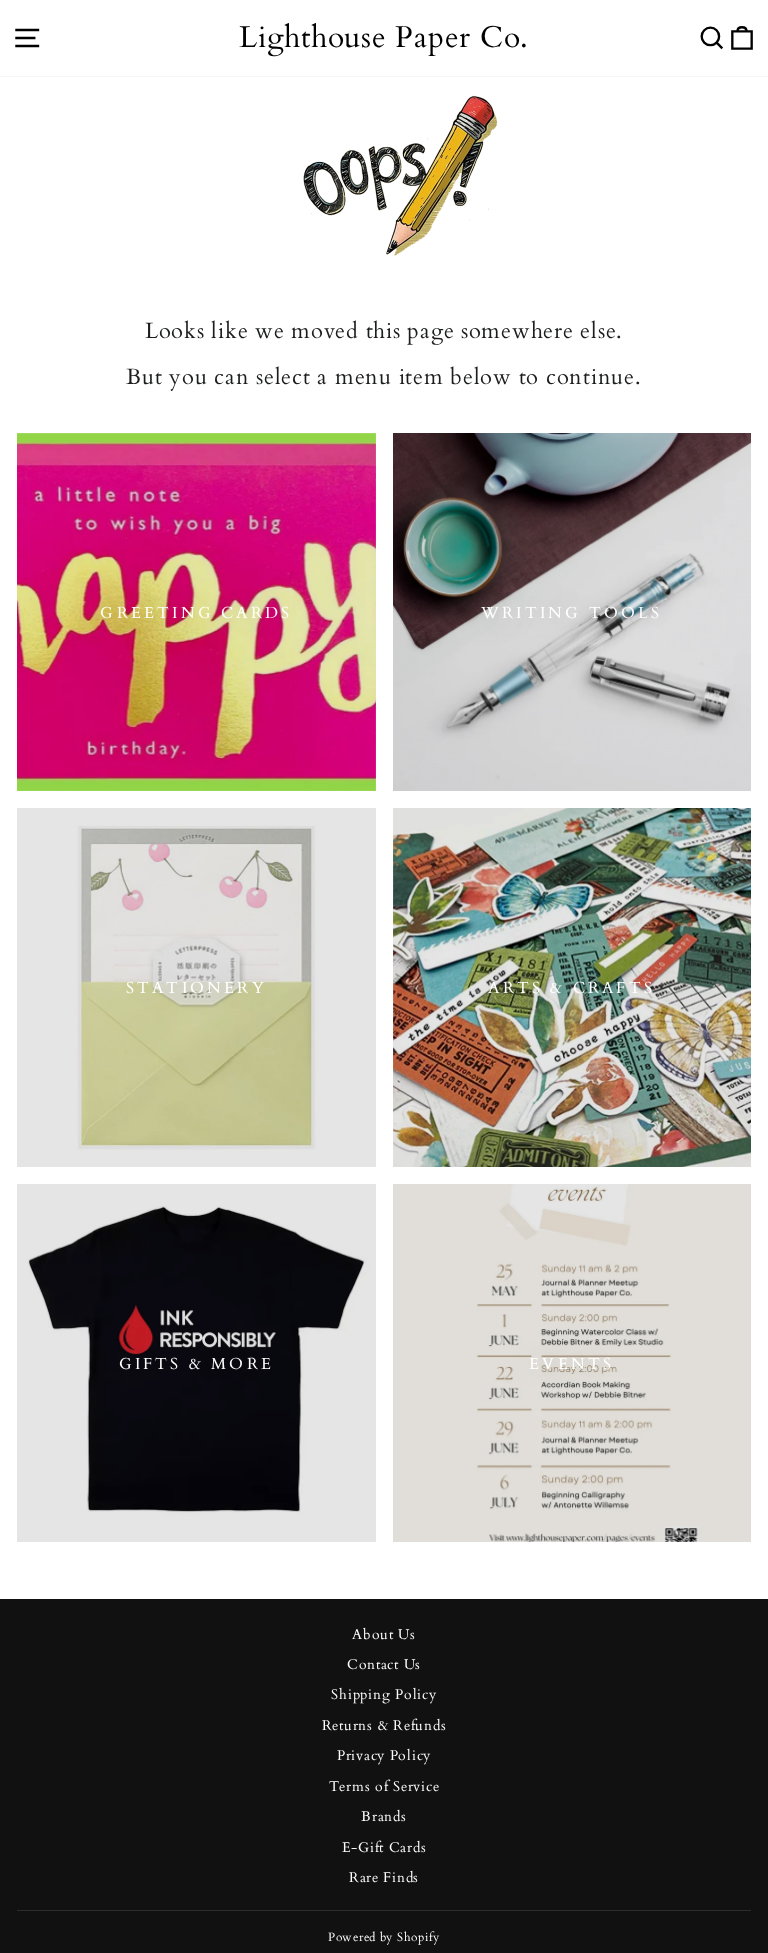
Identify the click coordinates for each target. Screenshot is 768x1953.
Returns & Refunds (384, 1726)
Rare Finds (384, 1878)
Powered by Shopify (384, 1937)
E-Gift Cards (384, 1848)
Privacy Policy (384, 1756)
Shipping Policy (383, 1695)
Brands (383, 1817)
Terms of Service (384, 1787)
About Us (384, 1635)
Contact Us (384, 1665)
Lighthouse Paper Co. (384, 37)
